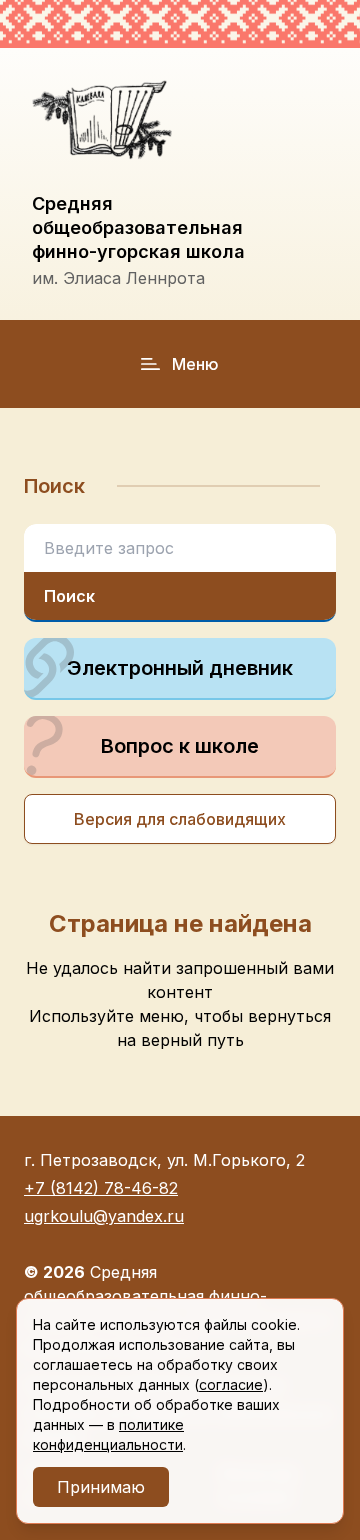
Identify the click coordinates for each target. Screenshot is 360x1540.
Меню (195, 364)
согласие (231, 1384)
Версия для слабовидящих (180, 819)
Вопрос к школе (180, 746)
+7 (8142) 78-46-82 (101, 1188)
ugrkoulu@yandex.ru (104, 1216)
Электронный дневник (180, 668)
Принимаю (101, 1487)
